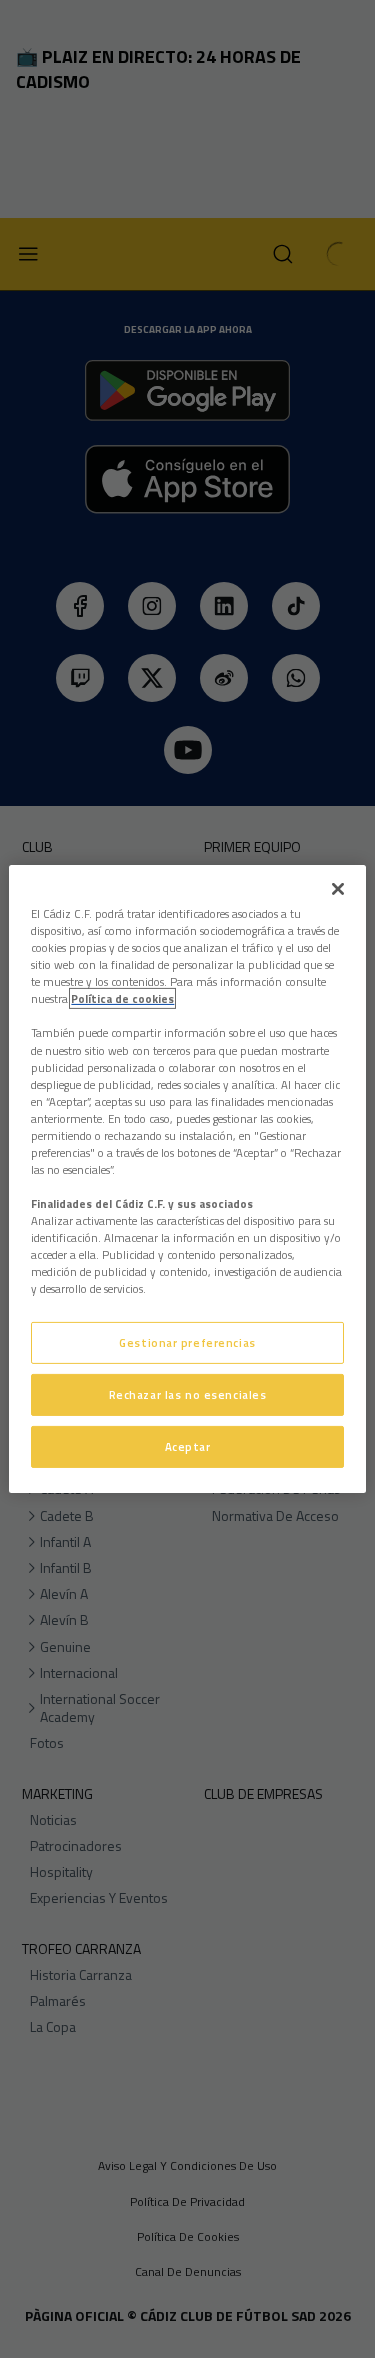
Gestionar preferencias (187, 1342)
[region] (187, 1179)
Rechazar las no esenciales (188, 1394)
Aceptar (188, 1446)
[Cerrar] (338, 889)
